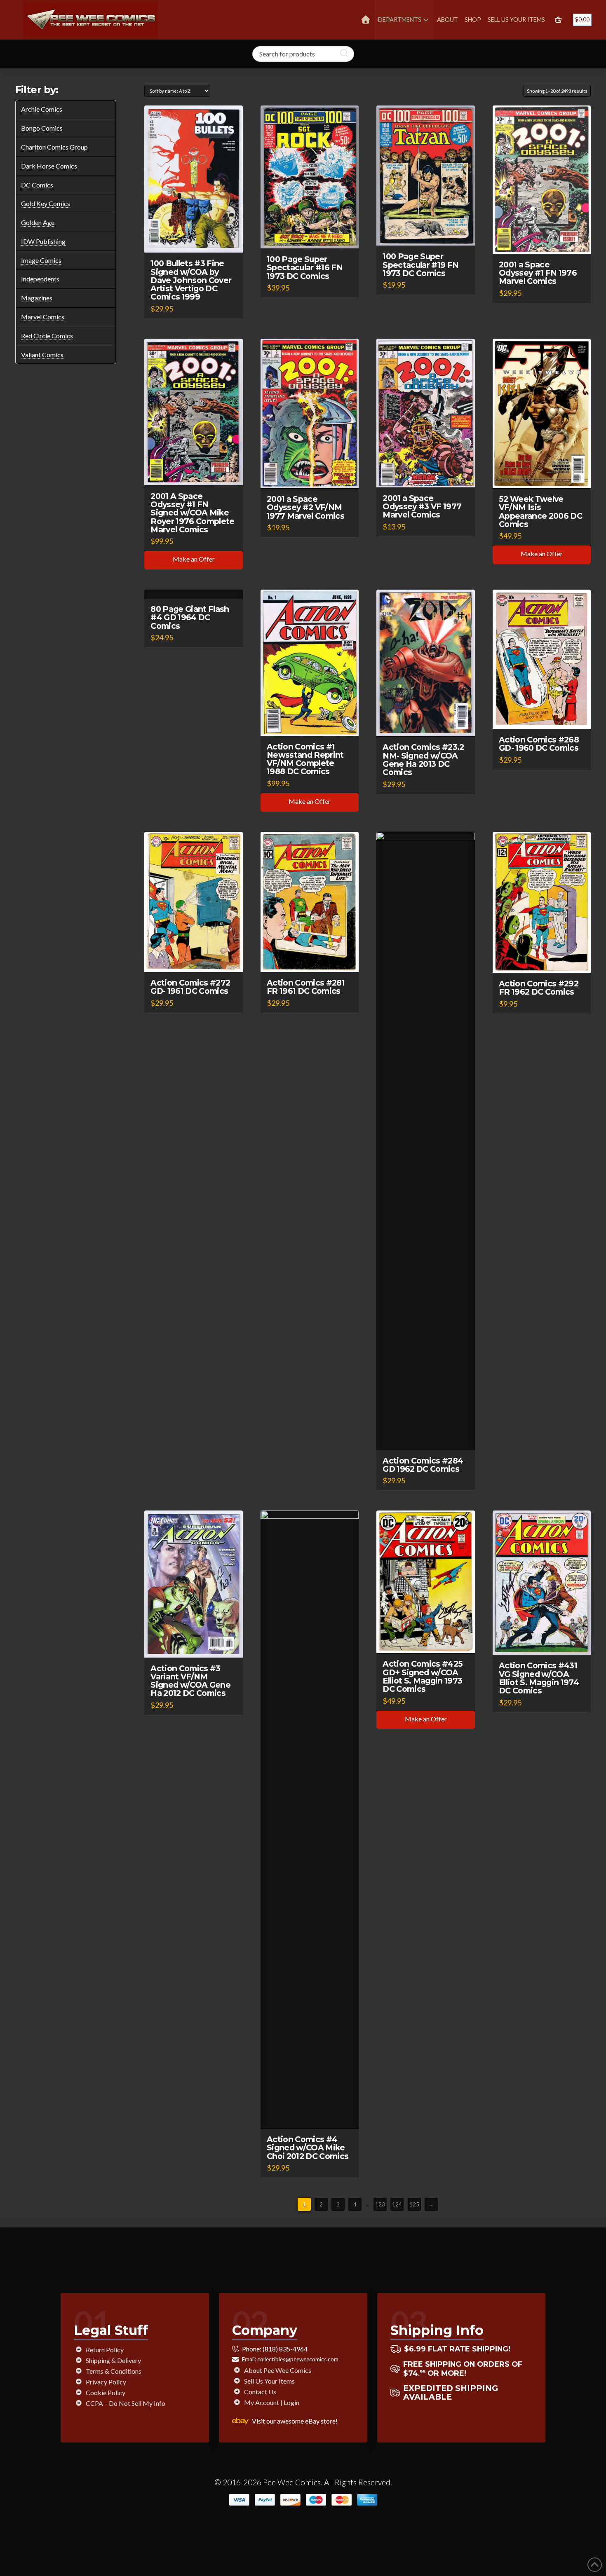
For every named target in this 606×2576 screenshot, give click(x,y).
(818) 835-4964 (285, 2349)
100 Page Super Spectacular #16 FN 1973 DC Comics (305, 267)
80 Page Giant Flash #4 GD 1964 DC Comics (190, 617)
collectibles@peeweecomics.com (298, 2359)
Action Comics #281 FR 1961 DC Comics (306, 987)
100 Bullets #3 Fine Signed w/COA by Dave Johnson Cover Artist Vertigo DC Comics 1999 (191, 280)
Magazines (37, 298)
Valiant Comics (42, 355)
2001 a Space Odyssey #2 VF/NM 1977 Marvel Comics (305, 507)
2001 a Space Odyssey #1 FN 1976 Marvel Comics (538, 273)
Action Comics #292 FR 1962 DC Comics (539, 988)
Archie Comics (42, 109)
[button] (558, 20)
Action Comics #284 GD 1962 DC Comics (423, 1465)
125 (414, 2204)
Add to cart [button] (197, 239)
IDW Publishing (43, 241)
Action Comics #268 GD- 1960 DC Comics (539, 744)
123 (380, 2204)
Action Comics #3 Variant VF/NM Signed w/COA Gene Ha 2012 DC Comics (190, 1681)
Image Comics (41, 260)
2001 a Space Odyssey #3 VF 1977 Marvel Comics (422, 506)
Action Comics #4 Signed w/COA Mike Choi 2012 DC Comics (308, 2147)
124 (397, 2204)
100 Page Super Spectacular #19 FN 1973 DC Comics (420, 265)
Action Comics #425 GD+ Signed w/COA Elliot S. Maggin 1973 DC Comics (423, 1676)
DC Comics (37, 185)
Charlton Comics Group (54, 147)
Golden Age (38, 222)
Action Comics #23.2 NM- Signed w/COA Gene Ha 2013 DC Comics (423, 759)
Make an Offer (194, 559)
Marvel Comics (43, 317)
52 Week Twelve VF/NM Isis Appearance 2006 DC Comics (540, 511)
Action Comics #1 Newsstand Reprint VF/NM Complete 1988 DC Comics (305, 759)
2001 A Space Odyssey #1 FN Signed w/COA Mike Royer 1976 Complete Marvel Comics (192, 513)
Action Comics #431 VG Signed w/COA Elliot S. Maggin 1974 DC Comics (539, 1678)
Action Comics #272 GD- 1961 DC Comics (190, 987)
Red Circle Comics (47, 336)
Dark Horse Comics (49, 166)
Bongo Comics (42, 128)
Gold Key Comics (46, 203)
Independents (40, 279)
